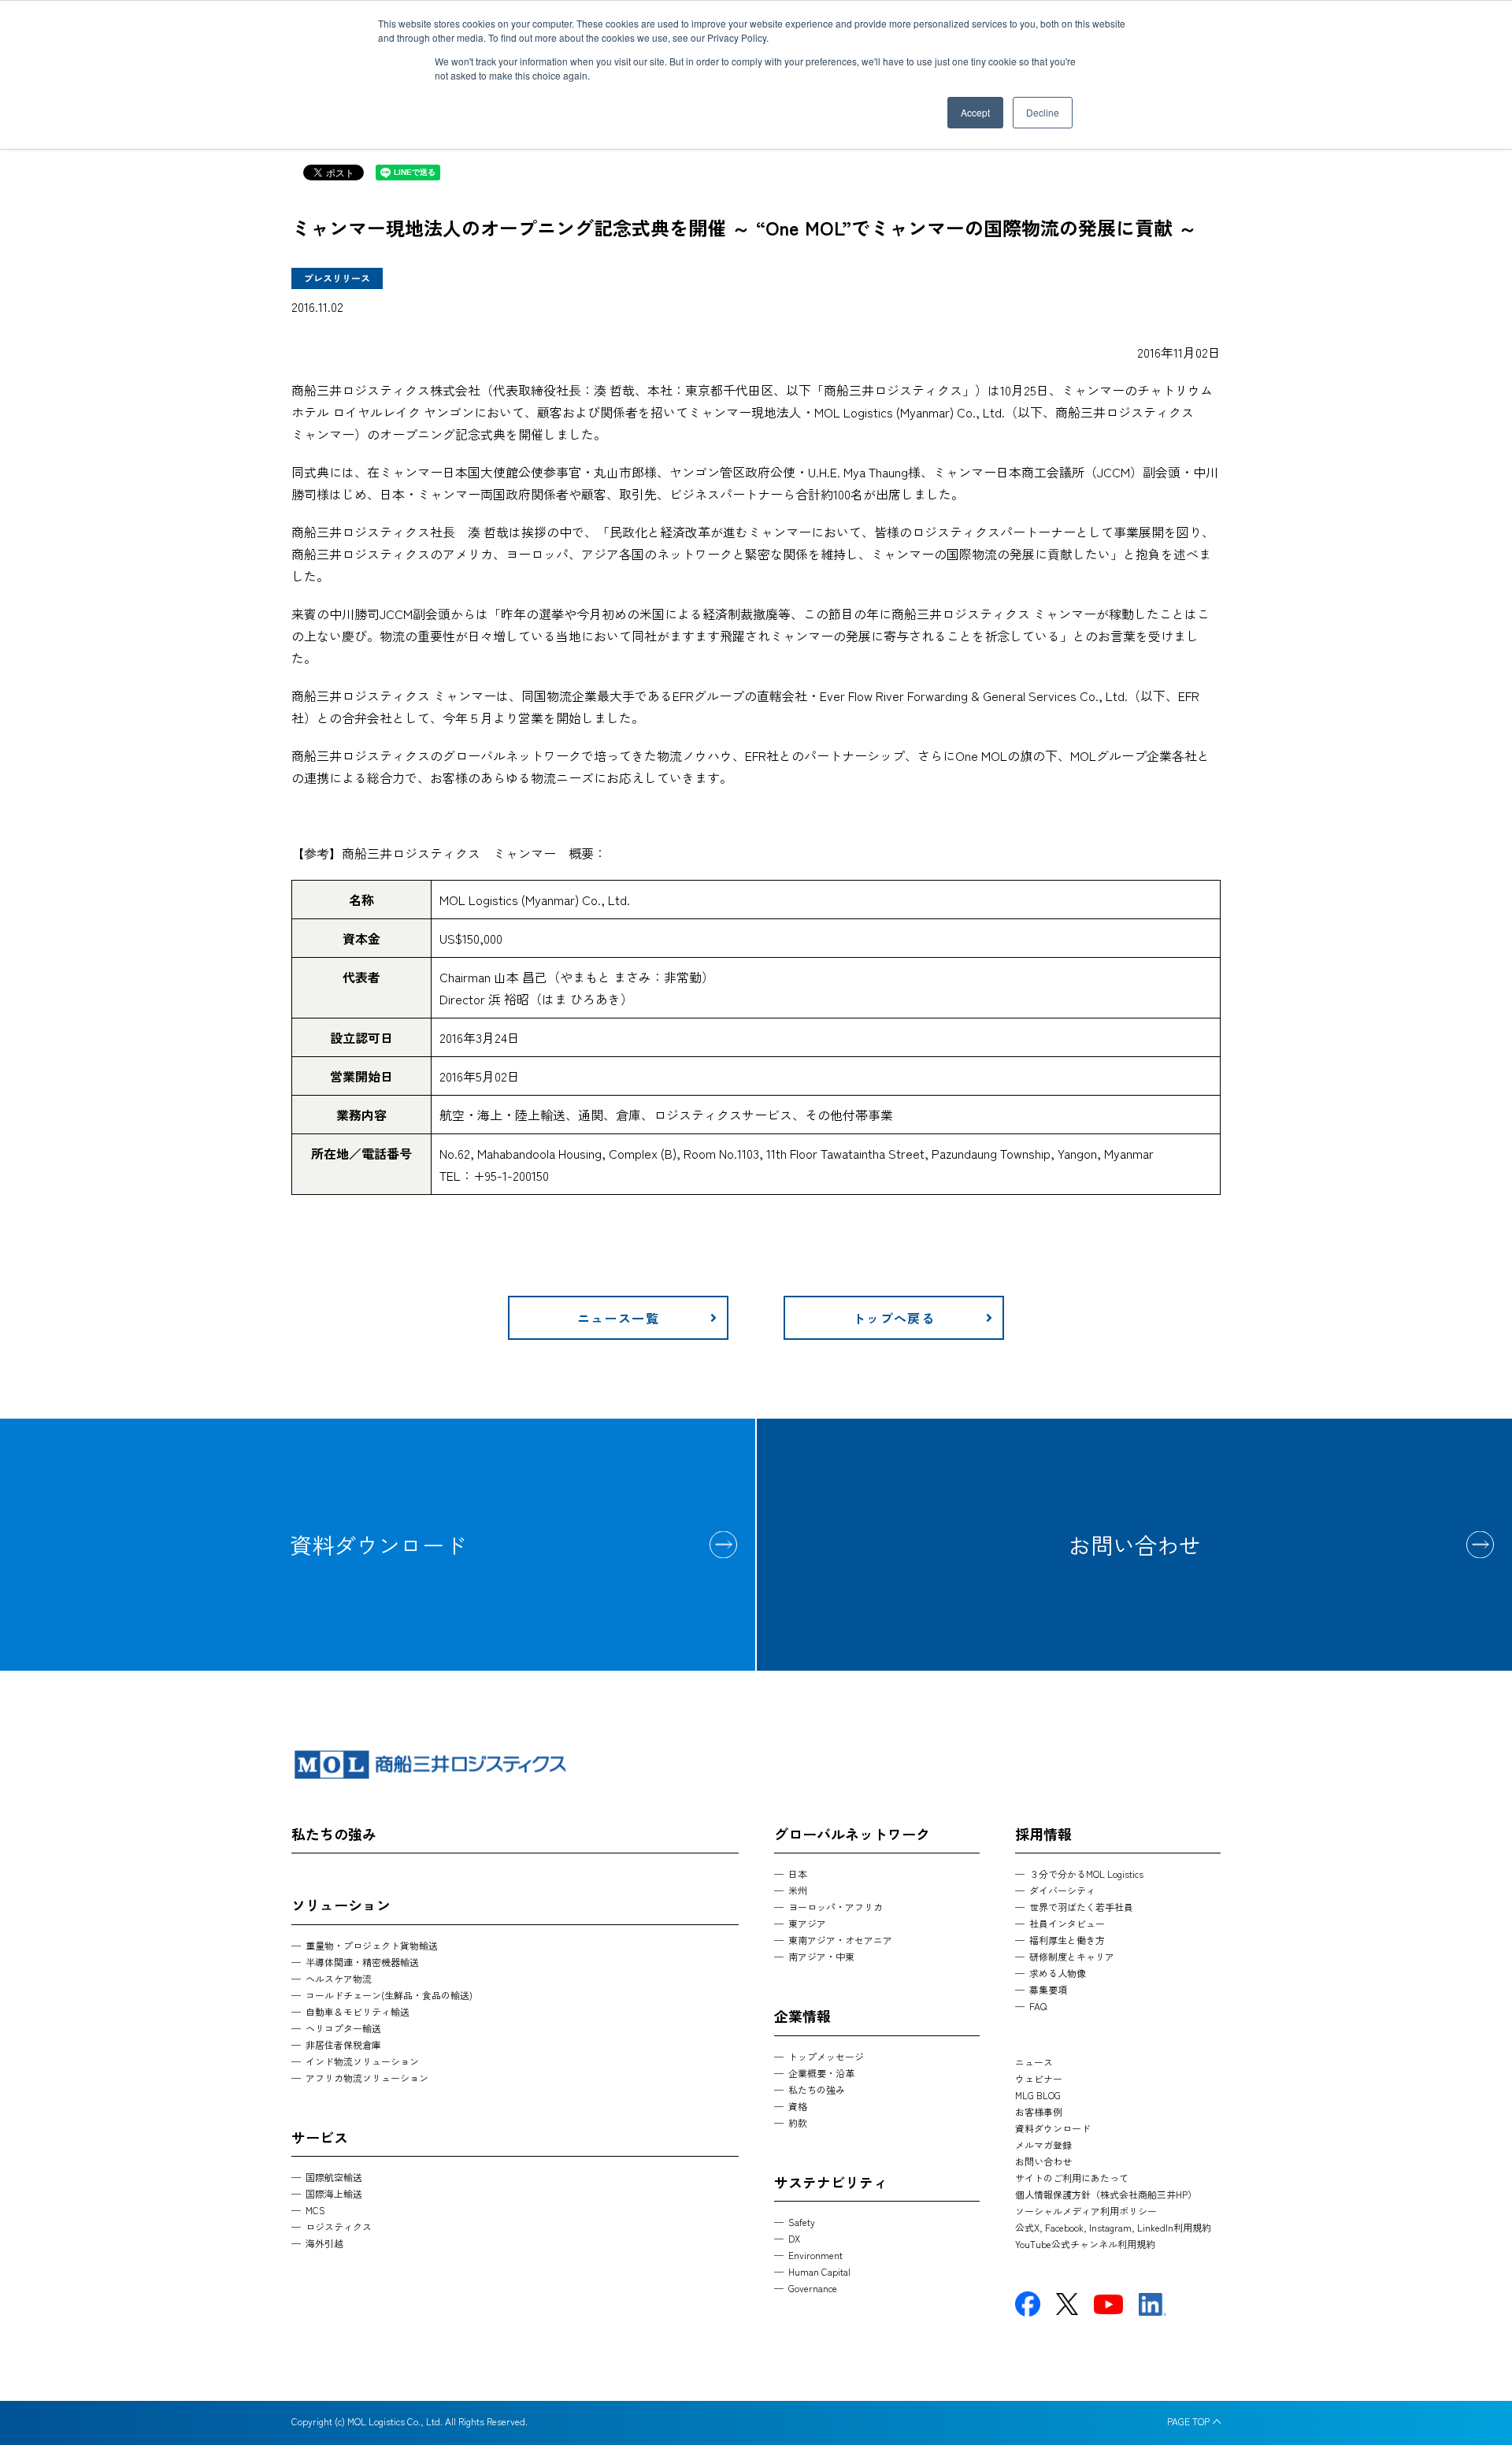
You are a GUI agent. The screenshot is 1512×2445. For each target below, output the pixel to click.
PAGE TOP (1188, 2421)
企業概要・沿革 (821, 2073)
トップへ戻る (894, 1318)
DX (794, 2238)
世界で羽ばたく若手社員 (1081, 1907)
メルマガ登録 (1043, 2144)
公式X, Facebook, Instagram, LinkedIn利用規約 (1113, 2227)
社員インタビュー (1067, 1923)
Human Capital (819, 2271)
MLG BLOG (1038, 2095)
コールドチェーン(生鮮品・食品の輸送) (389, 1995)
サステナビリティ (831, 2182)
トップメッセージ (826, 2056)
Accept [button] (975, 112)
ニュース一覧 (618, 1318)
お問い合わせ (1135, 1545)
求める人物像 (1058, 1973)
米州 (798, 1890)
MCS (315, 2210)
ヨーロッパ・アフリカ (836, 1907)
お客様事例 (1039, 2111)
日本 (798, 1874)
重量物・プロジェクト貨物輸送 (372, 1945)
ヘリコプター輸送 (343, 2028)
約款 (798, 2122)
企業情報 (802, 2016)
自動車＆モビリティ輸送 (358, 2011)
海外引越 (324, 2243)
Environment (815, 2255)
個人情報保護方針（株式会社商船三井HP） (1106, 2194)
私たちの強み (334, 1834)
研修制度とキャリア (1072, 1956)
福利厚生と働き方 (1067, 1940)
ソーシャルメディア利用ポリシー (1086, 2211)
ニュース (1034, 2062)
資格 (798, 2106)
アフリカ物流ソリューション (367, 2078)
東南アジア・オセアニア (840, 1940)
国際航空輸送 (334, 2177)
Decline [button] (1043, 112)
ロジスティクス (339, 2226)
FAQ (1038, 2006)
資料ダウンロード (378, 1545)
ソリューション (341, 1905)
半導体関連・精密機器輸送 (362, 1962)
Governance (813, 2288)
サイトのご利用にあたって (1072, 2178)
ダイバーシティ (1062, 1890)
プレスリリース (337, 278)
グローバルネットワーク (852, 1834)
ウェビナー (1039, 2078)
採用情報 (1043, 1834)
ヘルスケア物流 (339, 1978)
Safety (802, 2222)
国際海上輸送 (334, 2193)
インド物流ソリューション (362, 2061)
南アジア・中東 (821, 1956)
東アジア (807, 1923)
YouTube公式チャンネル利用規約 (1085, 2244)
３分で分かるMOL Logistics (1086, 1874)
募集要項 (1048, 1989)
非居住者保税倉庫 (343, 2044)
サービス (320, 2137)
